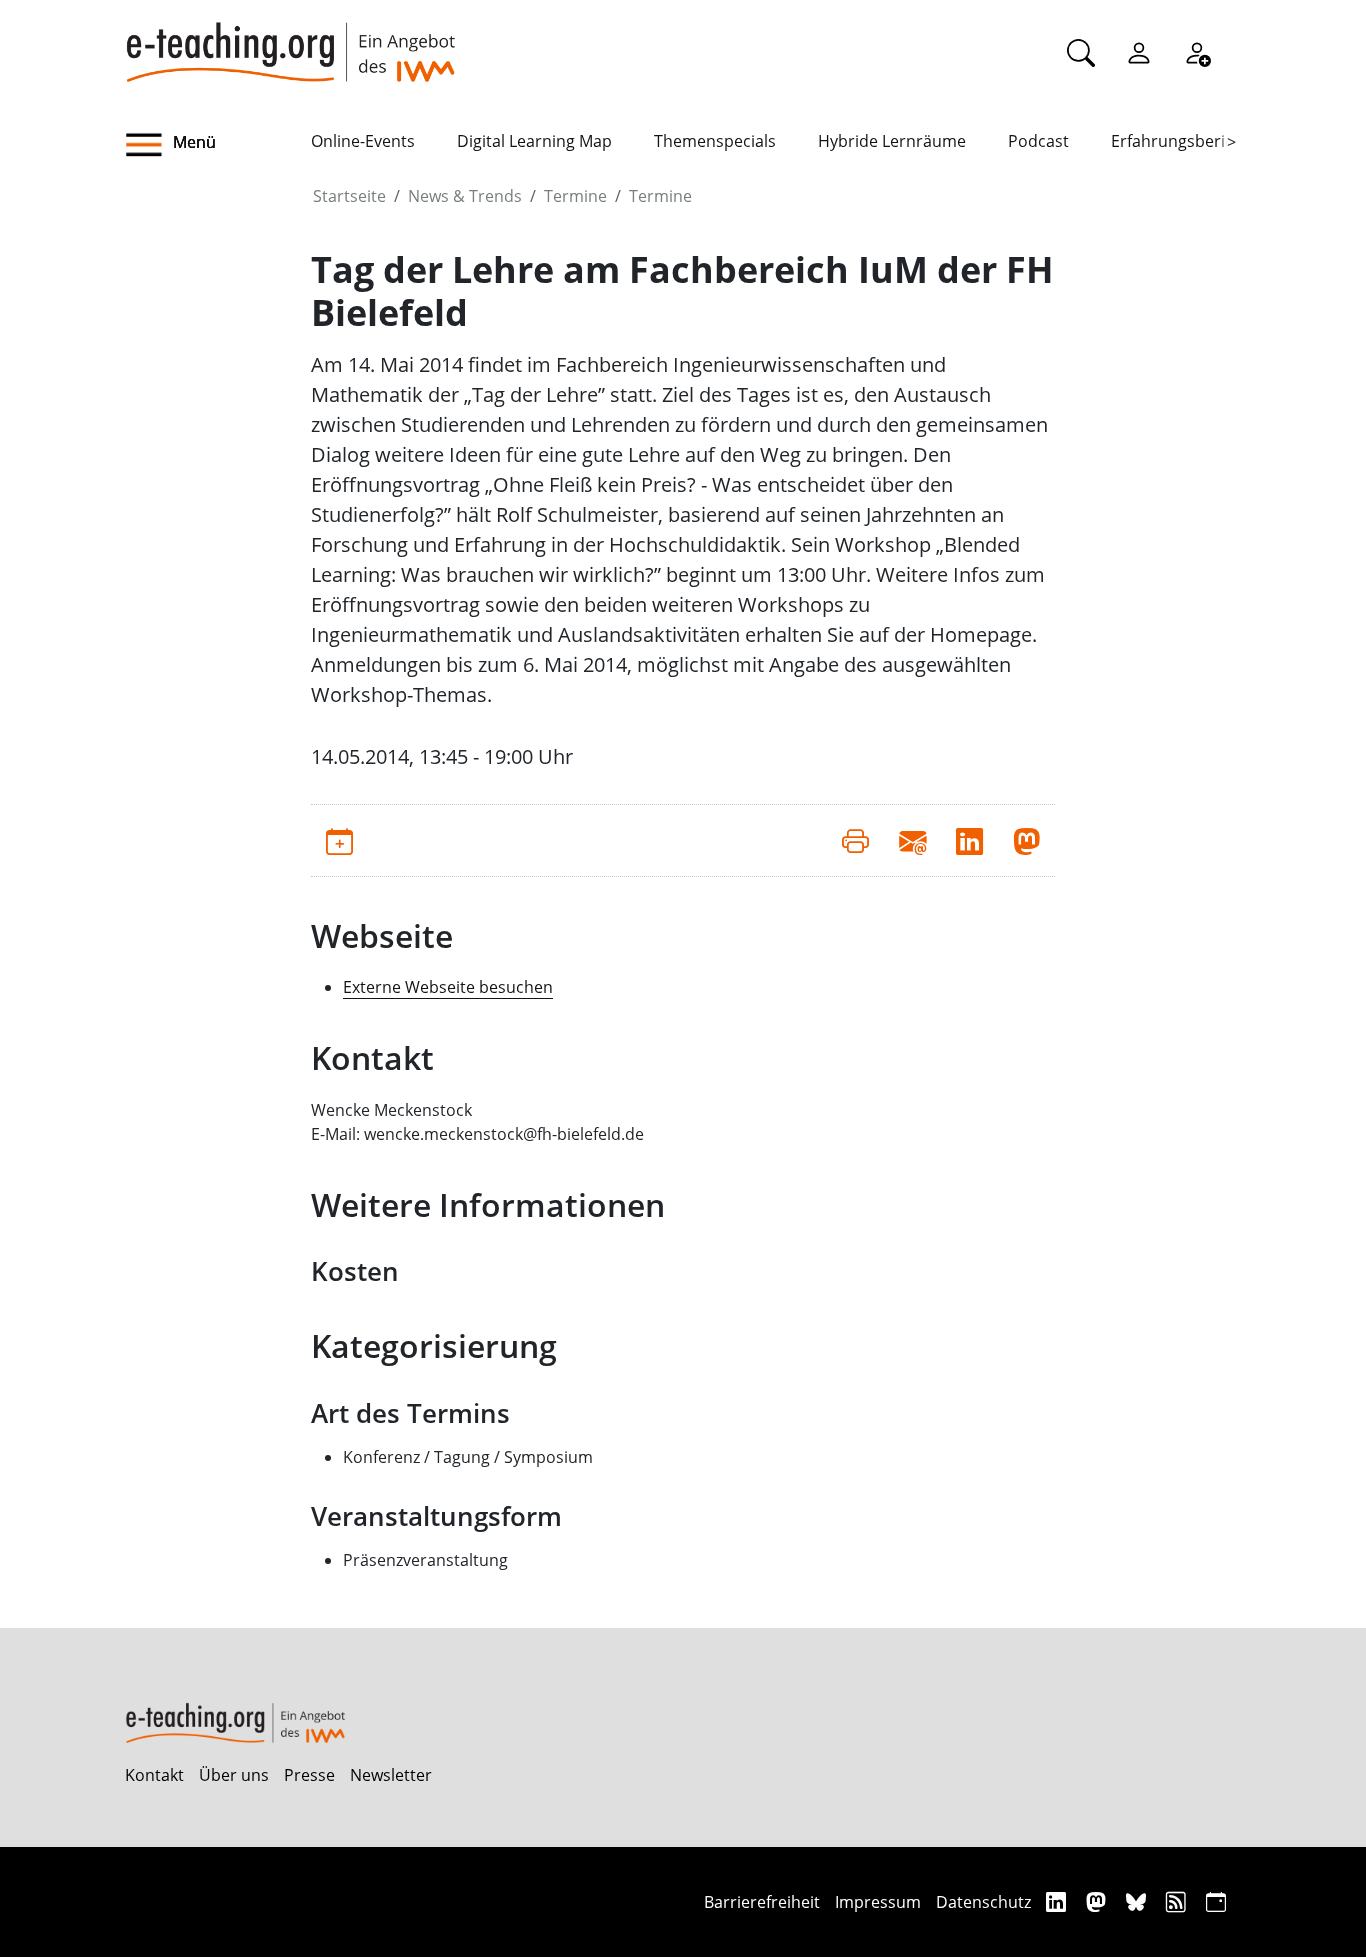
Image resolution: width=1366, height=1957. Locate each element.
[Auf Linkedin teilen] (969, 840)
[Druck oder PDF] (855, 840)
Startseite (349, 196)
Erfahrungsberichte (1184, 141)
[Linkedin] (1058, 1901)
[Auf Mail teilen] (912, 840)
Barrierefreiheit (762, 1902)
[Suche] (1081, 52)
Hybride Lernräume (892, 141)
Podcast (1038, 141)
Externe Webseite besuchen (448, 987)
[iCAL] (1216, 1901)
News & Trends (465, 196)
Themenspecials (715, 141)
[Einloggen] (1139, 52)
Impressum (878, 1902)
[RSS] (1178, 1901)
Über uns (234, 1775)
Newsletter (391, 1775)
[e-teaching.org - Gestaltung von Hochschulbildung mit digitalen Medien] (290, 41)
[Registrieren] (1197, 52)
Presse (309, 1775)
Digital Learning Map (534, 141)
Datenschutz (983, 1902)
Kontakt (154, 1775)
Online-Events (363, 141)
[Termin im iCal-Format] (339, 840)
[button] (218, 145)
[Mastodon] (1098, 1901)
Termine (575, 196)
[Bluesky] (1138, 1901)
